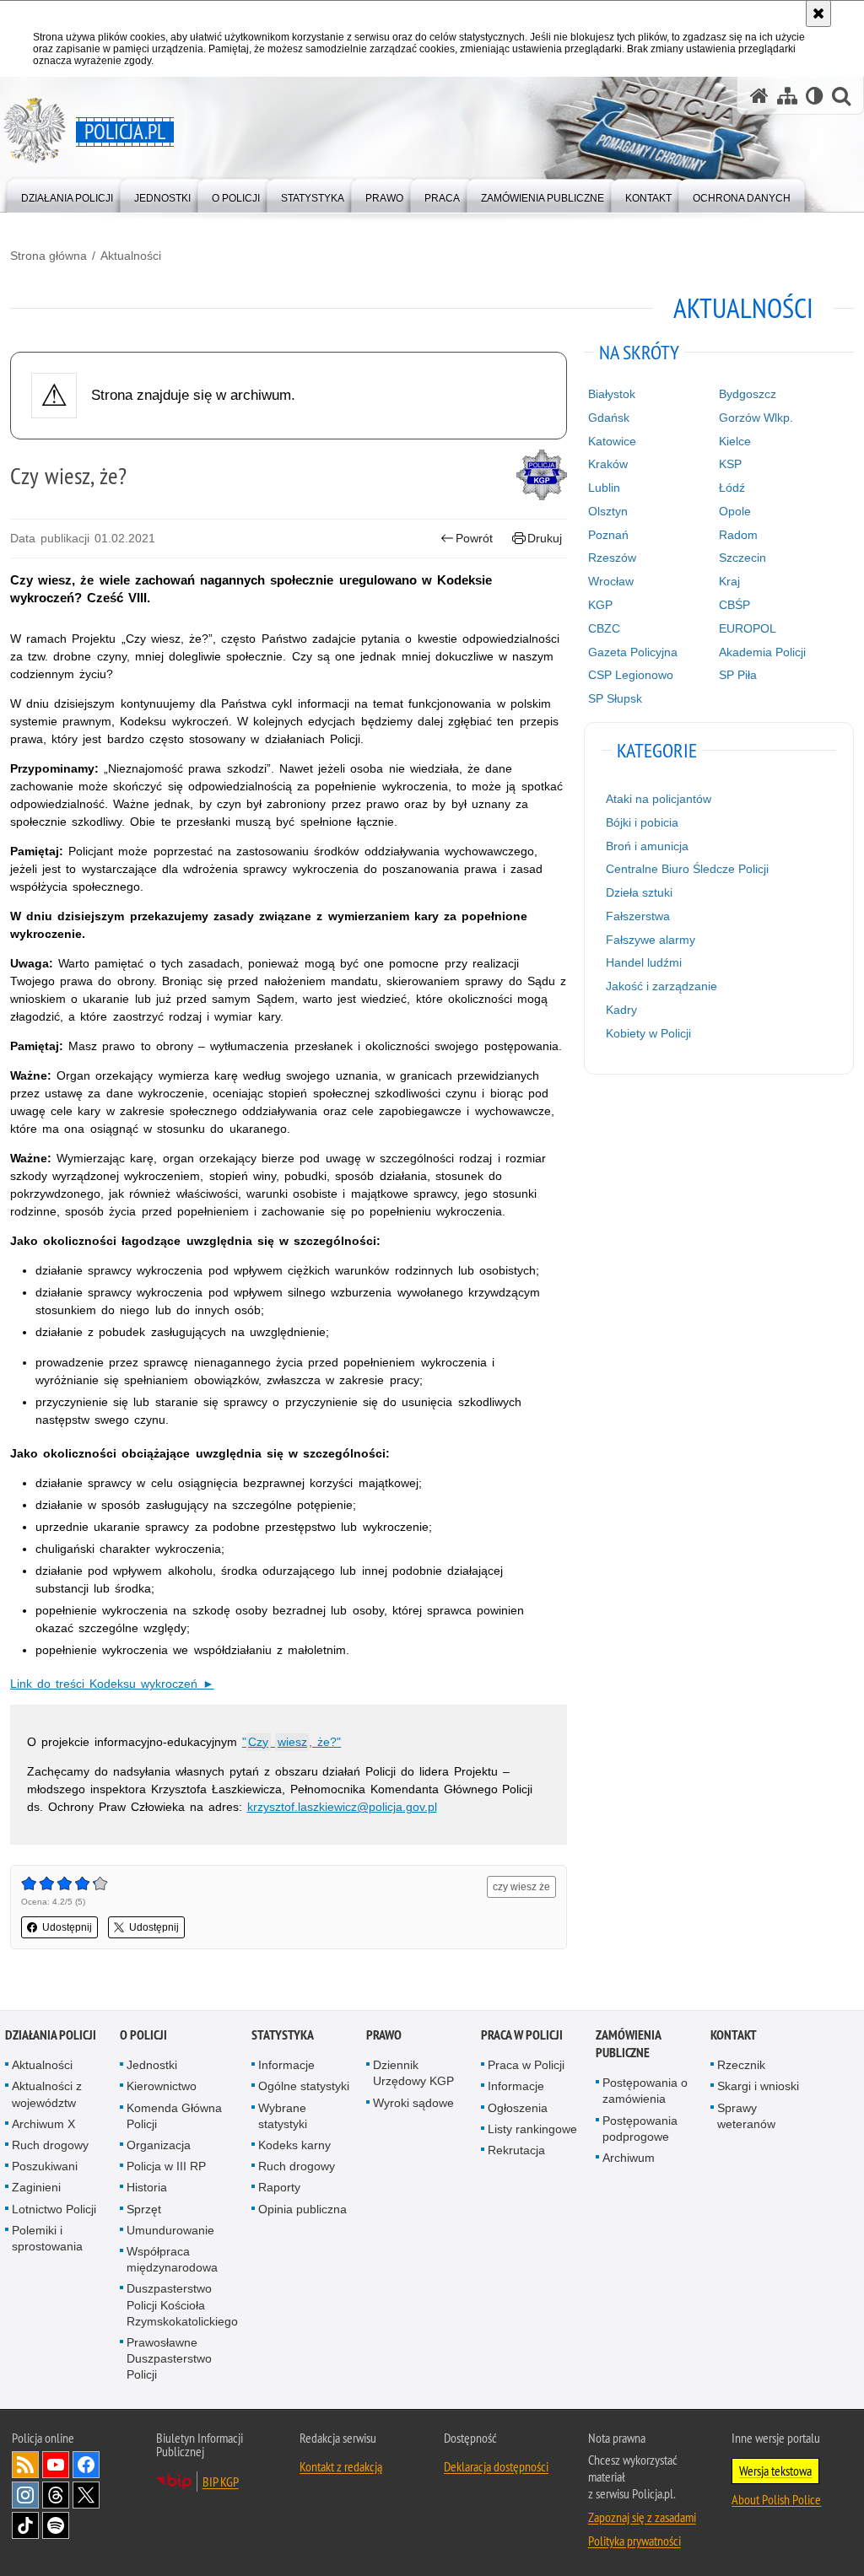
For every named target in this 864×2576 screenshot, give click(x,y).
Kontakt (734, 2035)
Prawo (384, 2035)
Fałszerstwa (638, 916)
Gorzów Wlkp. (756, 418)
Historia (147, 2187)
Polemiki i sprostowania (47, 2238)
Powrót (474, 538)
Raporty (279, 2187)
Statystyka (283, 2035)
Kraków (608, 464)
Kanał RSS (25, 2465)
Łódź (732, 488)
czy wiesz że (521, 1887)
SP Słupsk (615, 698)
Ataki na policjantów (659, 799)
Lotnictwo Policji (54, 2209)
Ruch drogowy (50, 2145)
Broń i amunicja (647, 846)
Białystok (612, 394)
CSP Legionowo (631, 675)
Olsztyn (608, 511)
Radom (738, 535)
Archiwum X (43, 2124)
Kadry (621, 1010)
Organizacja (159, 2145)
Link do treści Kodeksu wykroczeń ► (112, 1684)
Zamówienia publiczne (628, 2044)
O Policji (143, 2035)
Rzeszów (612, 558)
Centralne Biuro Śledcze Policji (687, 869)
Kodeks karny (294, 2145)
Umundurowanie (170, 2230)
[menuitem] (67, 194)
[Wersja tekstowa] (815, 96)
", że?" (292, 1742)
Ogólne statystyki (304, 2086)
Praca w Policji (522, 2035)
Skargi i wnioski (758, 2086)
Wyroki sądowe (413, 2103)
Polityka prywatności (634, 2541)
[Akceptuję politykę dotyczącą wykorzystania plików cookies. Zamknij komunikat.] (818, 13)
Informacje (286, 2065)
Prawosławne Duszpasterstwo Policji (169, 2358)
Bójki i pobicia (642, 822)
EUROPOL (748, 628)
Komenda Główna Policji (174, 2116)
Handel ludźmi (644, 962)
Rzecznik (741, 2065)
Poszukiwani (45, 2166)
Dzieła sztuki (639, 892)
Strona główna (49, 256)
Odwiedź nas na (56, 2465)
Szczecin (742, 558)
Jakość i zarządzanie (661, 986)
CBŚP (734, 605)
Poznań (608, 535)
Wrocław (611, 581)
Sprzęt (144, 2209)
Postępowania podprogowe (640, 2129)
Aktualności (131, 256)
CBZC (604, 628)
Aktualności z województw (47, 2094)
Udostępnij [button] (67, 1927)
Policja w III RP (166, 2166)
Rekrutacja (516, 2150)
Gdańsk (609, 418)
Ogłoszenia (518, 2108)
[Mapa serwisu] (787, 96)
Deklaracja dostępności (496, 2466)
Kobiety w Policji (648, 1033)
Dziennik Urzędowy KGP (413, 2073)
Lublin (604, 488)
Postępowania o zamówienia (645, 2091)
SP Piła (738, 675)
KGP (600, 605)
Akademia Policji (762, 652)
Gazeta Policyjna (633, 652)
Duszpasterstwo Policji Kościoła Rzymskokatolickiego (182, 2304)
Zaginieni (36, 2187)
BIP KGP (221, 2482)
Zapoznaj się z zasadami (642, 2517)
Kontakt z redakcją (341, 2466)
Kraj (729, 581)
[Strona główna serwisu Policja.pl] (759, 96)
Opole (735, 511)
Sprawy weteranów (746, 2116)
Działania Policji (51, 2035)
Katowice (612, 441)
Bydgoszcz (748, 394)
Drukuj (545, 538)
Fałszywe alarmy (651, 940)
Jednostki (152, 2065)
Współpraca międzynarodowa (172, 2259)
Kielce (735, 441)
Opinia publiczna (302, 2209)
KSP (730, 464)
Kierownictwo (162, 2086)
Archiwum (629, 2158)
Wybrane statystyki (283, 2116)
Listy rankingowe (532, 2129)
